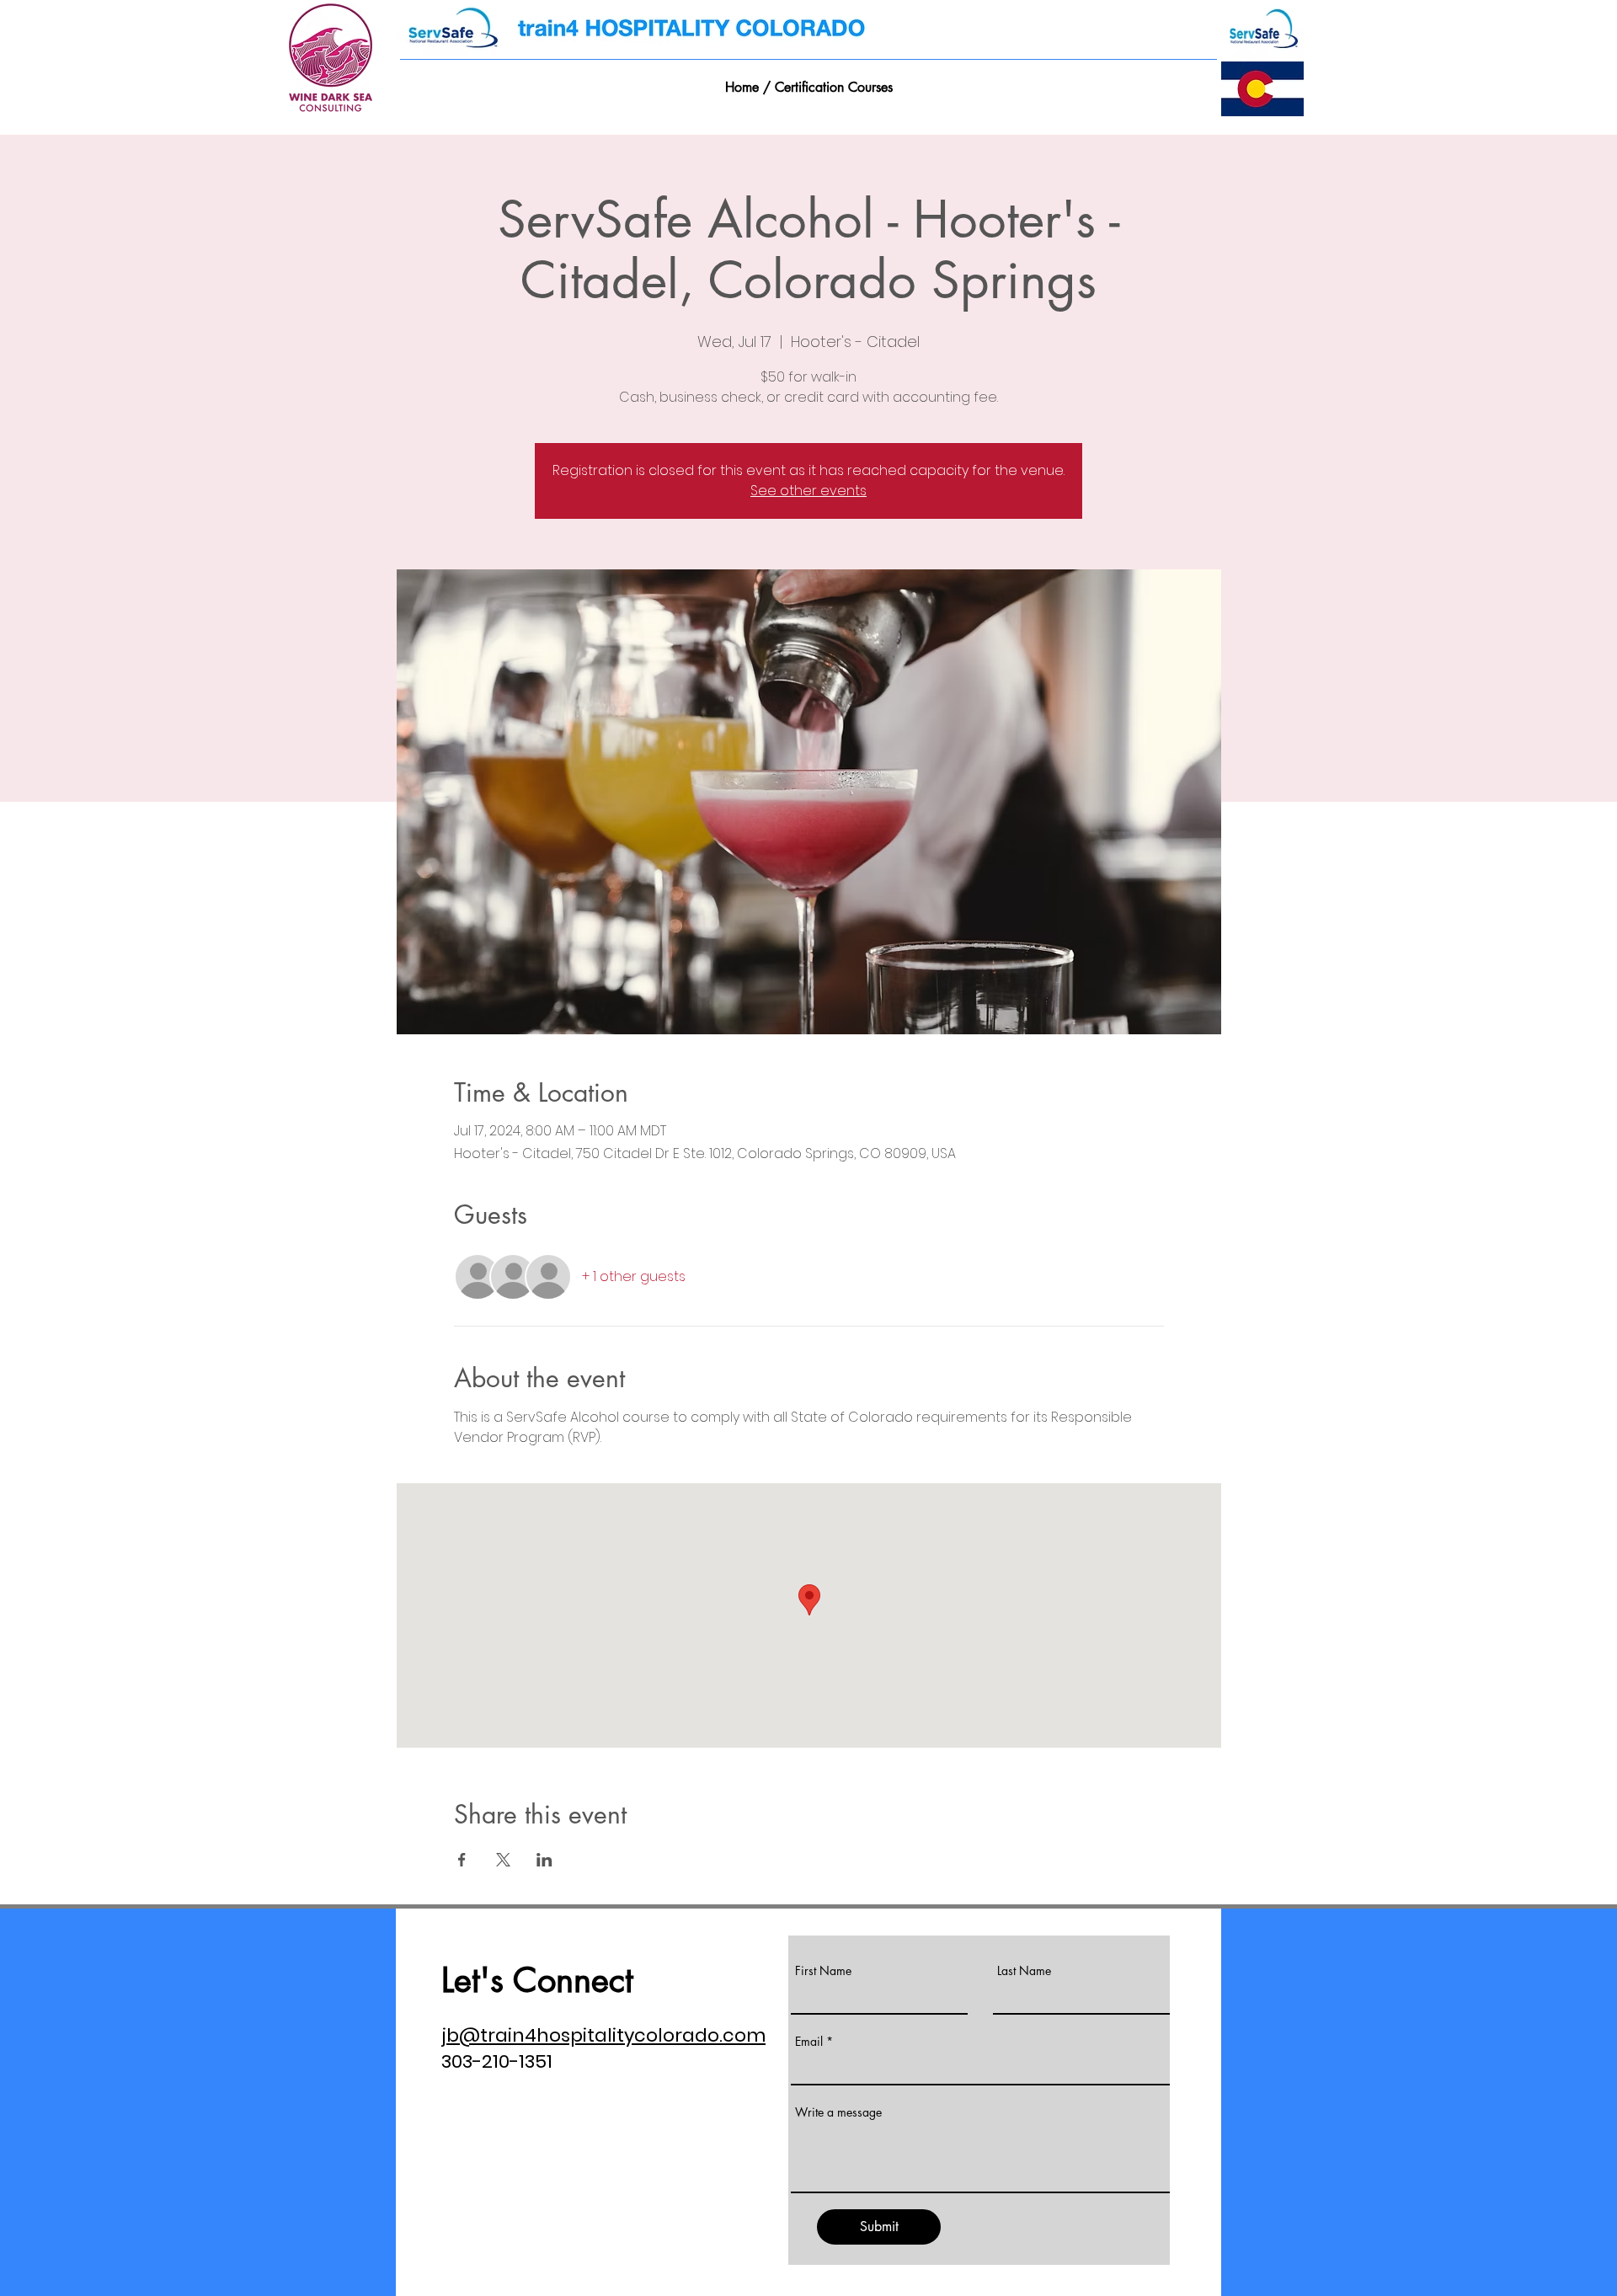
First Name (823, 1971)
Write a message (838, 2112)
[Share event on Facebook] (462, 1860)
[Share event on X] (503, 1860)
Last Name (1024, 1971)
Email (809, 2042)
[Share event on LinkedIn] (544, 1860)
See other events (808, 491)
